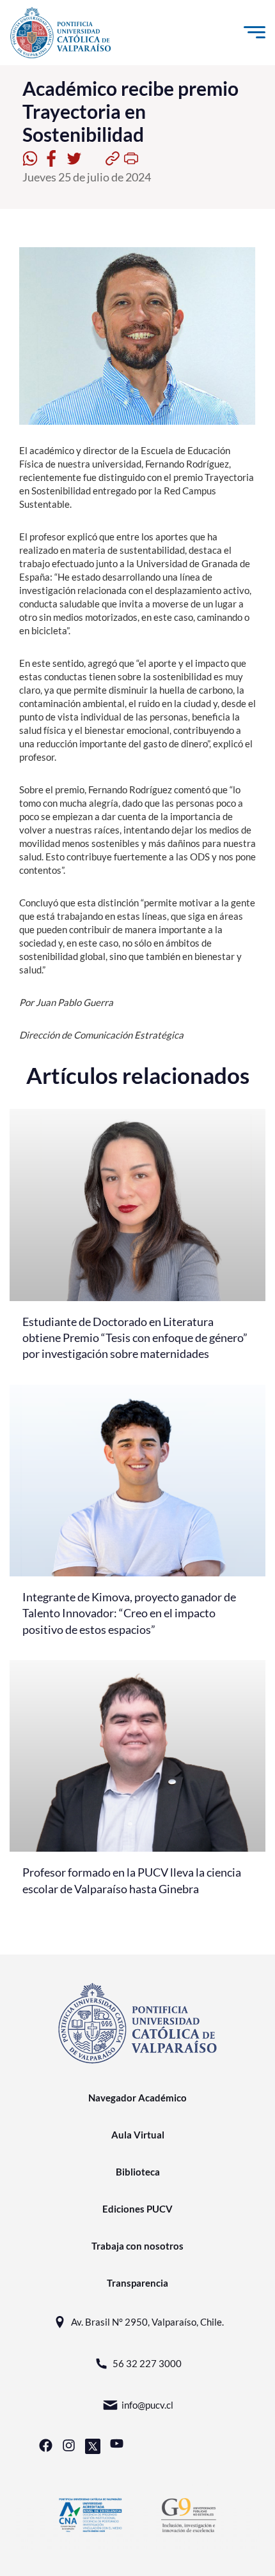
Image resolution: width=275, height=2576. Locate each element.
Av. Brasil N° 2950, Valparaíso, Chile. (147, 2322)
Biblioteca (138, 2172)
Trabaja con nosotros (137, 2246)
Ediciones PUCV (137, 2209)
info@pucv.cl (147, 2405)
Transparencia (137, 2283)
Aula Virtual (138, 2135)
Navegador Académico (137, 2098)
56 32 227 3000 (147, 2363)
